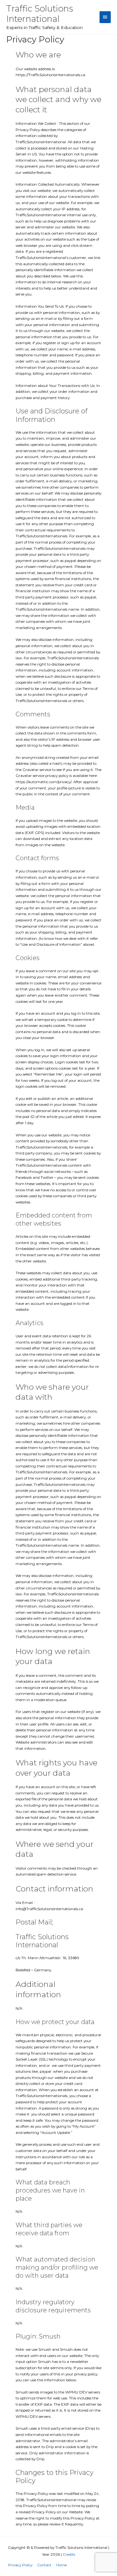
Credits (69, 2554)
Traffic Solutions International (40, 14)
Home (61, 2565)
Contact (44, 2565)
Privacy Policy (20, 2565)
